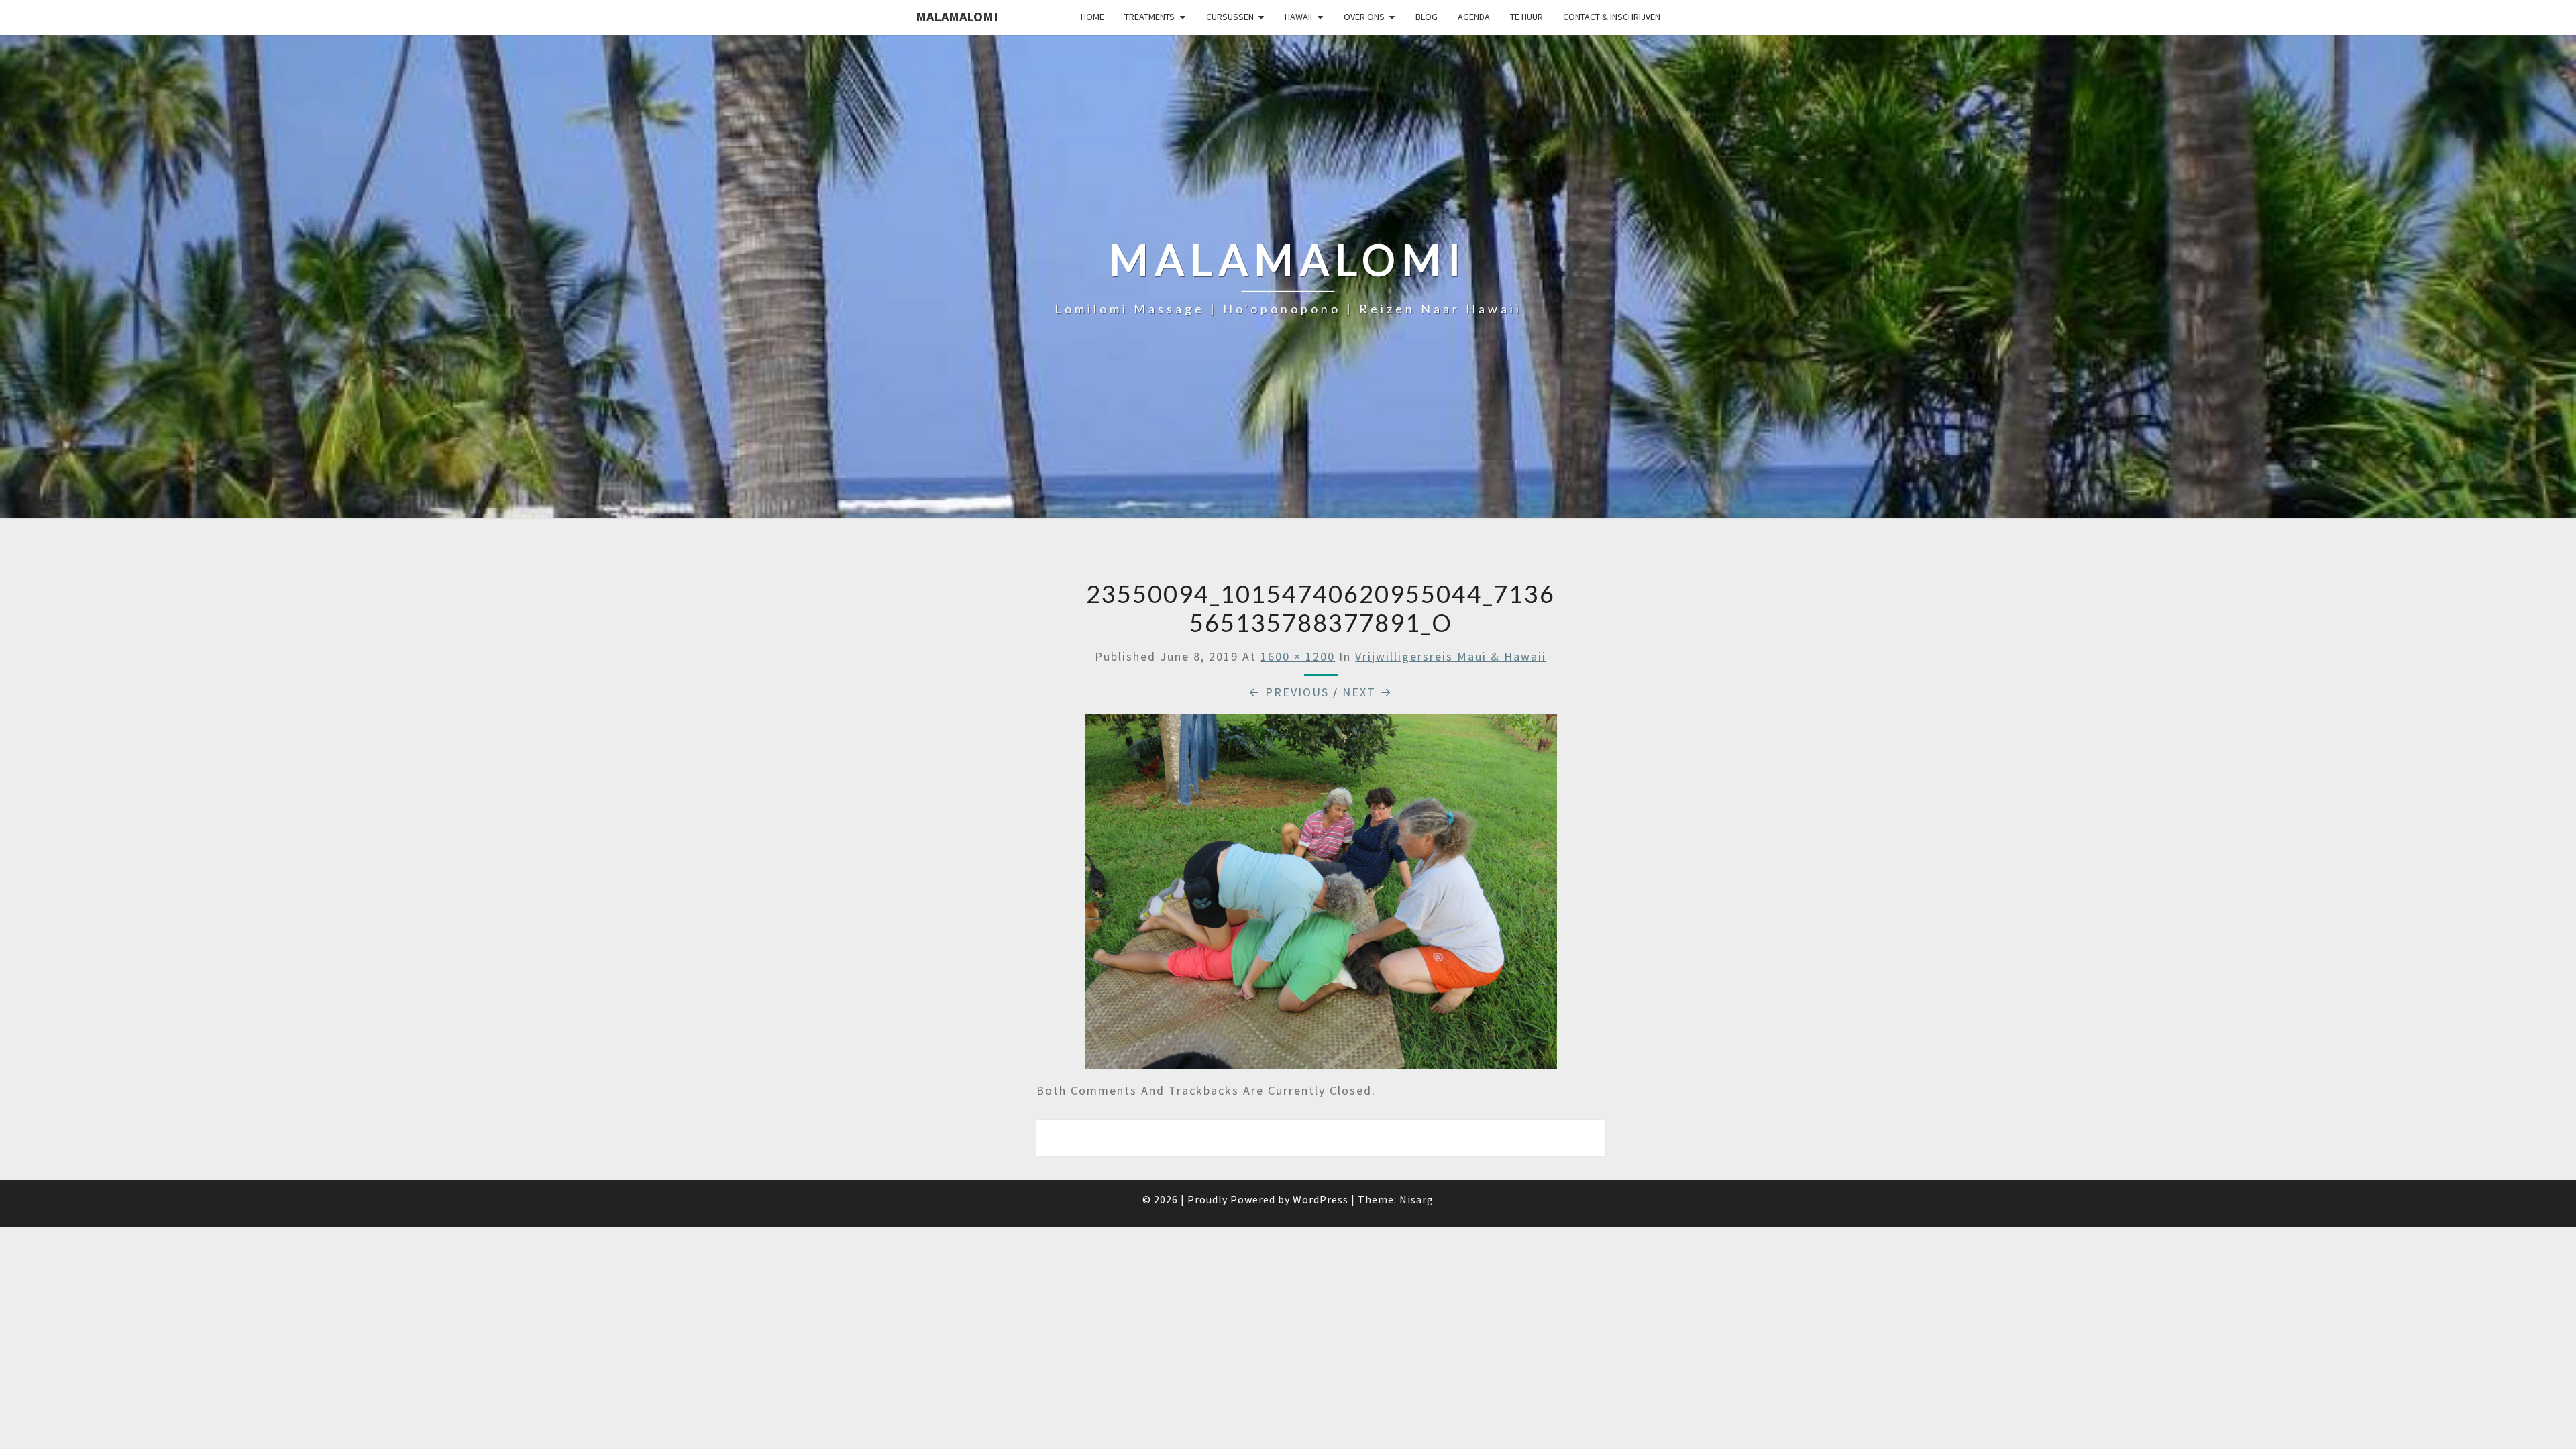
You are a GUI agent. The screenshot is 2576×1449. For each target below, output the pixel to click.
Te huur (1526, 17)
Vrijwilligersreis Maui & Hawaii (1451, 656)
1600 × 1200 (1298, 656)
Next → (1367, 692)
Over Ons (1364, 17)
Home (1092, 17)
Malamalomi (957, 16)
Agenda (1474, 17)
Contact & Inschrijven (1612, 17)
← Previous (1289, 692)
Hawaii (1298, 17)
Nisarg (1416, 1199)
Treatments (1149, 17)
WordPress (1321, 1199)
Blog (1427, 17)
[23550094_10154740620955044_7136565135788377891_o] (1321, 897)
